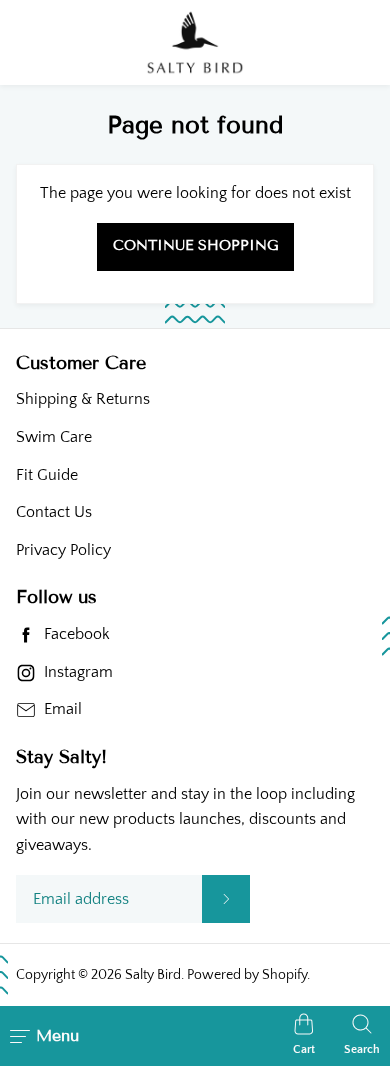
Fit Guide (47, 475)
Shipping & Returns (83, 399)
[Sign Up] (226, 899)
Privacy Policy (63, 550)
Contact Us (54, 512)
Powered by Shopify (247, 975)
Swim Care (54, 437)
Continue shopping (195, 245)
